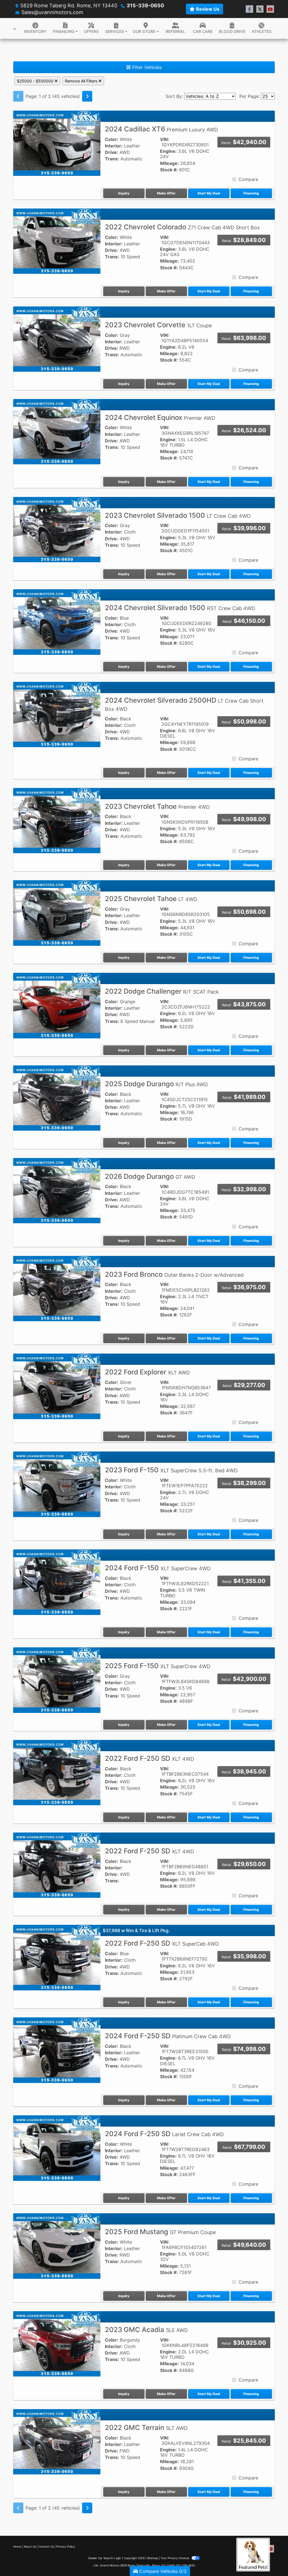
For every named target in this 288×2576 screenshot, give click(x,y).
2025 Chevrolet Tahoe (151, 899)
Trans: (112, 159)
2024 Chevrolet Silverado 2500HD (184, 704)
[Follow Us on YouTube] (270, 9)
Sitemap (153, 2558)
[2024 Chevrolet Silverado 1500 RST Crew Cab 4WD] (57, 622)
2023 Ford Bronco (174, 1274)
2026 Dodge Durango (150, 1176)
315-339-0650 (145, 5)
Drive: (112, 152)
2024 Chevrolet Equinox (160, 417)
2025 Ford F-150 (158, 1666)
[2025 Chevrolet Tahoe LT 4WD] (57, 913)
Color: (112, 139)
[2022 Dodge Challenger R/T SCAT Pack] (57, 1005)
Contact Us (46, 2546)
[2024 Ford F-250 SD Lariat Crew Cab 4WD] (57, 2148)
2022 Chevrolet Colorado (182, 227)
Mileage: (169, 163)
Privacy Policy (66, 2546)
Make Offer (166, 193)
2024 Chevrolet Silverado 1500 (180, 608)
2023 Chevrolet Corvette (158, 325)
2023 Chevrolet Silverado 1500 (178, 515)
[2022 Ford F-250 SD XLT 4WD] (57, 1772)
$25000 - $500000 (36, 81)
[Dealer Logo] (14, 28)
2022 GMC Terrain (146, 2428)
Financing (251, 193)
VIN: (165, 139)
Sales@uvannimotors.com (52, 12)
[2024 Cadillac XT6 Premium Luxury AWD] (57, 143)
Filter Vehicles (146, 67)
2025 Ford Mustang (160, 2232)
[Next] (87, 96)
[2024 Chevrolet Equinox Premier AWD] (57, 431)
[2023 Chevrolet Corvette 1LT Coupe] (57, 339)
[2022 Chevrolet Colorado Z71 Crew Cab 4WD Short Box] (57, 241)
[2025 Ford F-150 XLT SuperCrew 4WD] (57, 1680)
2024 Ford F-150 (158, 1568)
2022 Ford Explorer (147, 1372)
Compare (248, 179)
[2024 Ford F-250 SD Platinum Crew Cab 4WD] (57, 2050)
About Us (30, 2546)
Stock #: (169, 170)
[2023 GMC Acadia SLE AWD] (57, 2344)
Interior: (114, 146)
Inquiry (124, 193)
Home (17, 2546)
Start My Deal (209, 193)
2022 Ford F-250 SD (149, 1758)
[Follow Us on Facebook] (249, 9)
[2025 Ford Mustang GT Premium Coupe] (57, 2246)
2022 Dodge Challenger (162, 991)
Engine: (168, 151)
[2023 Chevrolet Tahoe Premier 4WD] (57, 820)
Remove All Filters (82, 81)
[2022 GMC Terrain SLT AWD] (57, 2441)
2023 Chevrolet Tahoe (157, 806)
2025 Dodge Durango (156, 1084)
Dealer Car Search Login (105, 2558)
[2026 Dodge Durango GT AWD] (57, 1190)
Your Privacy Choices (175, 2558)
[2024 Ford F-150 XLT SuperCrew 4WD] (57, 1582)
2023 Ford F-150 (171, 1470)
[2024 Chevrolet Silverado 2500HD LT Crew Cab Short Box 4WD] (57, 714)
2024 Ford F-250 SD (168, 2036)
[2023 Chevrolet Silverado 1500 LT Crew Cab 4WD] (57, 529)
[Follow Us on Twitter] (260, 9)
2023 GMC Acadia (146, 2330)
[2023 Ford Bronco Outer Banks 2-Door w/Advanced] (57, 1288)
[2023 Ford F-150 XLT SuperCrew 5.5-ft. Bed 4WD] (57, 1484)
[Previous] (18, 96)
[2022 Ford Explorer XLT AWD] (57, 1386)
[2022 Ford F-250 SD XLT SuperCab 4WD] (57, 1957)
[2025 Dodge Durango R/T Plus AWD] (57, 1098)
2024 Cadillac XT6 (161, 129)
